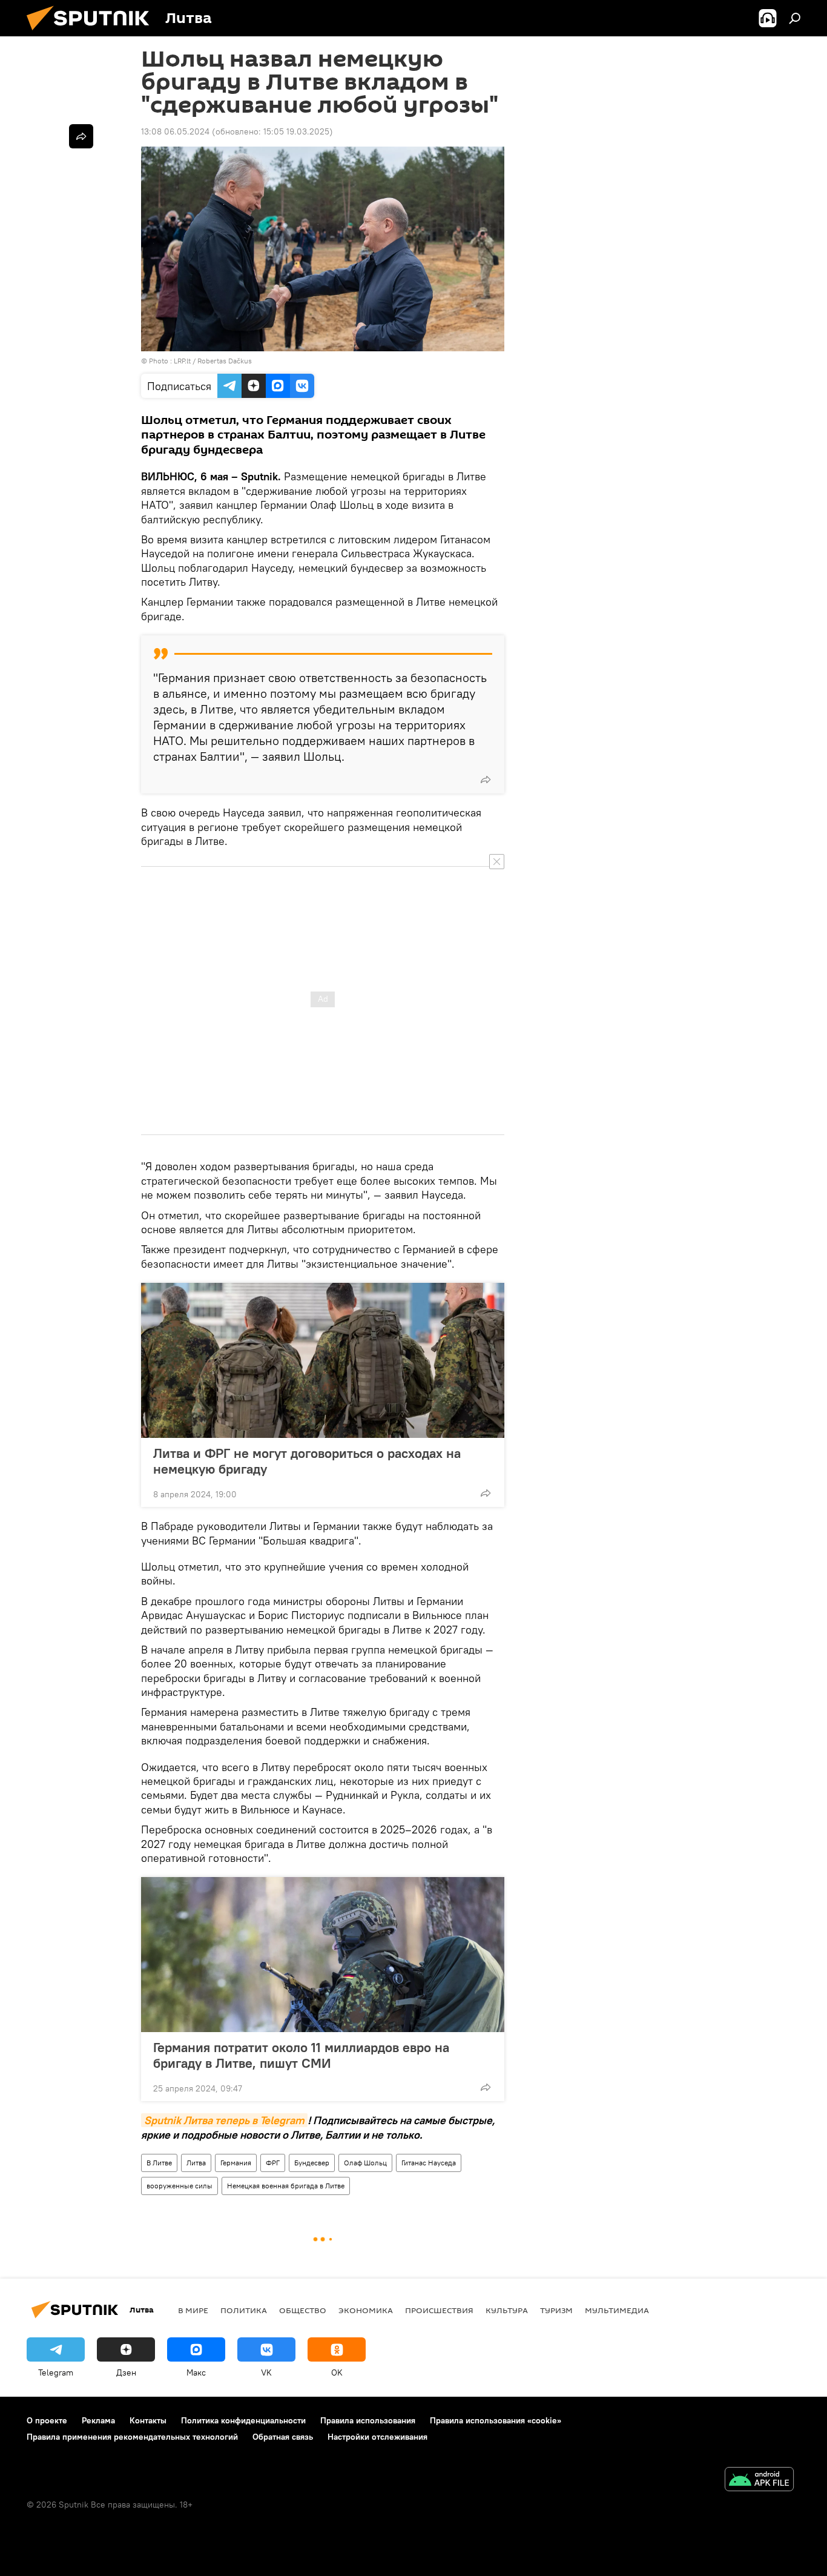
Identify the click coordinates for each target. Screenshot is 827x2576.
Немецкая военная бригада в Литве (286, 2186)
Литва (196, 2163)
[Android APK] (759, 2481)
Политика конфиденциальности (243, 2420)
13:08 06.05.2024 (175, 131)
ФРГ (273, 2163)
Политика (244, 2310)
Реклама (98, 2420)
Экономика (366, 2310)
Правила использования (368, 2420)
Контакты (148, 2420)
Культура (507, 2310)
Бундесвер (312, 2163)
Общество (303, 2310)
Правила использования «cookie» (496, 2420)
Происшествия (439, 2310)
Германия (236, 2163)
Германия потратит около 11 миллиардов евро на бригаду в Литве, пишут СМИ (301, 2055)
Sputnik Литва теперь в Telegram (224, 2120)
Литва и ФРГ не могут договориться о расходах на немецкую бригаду (307, 1461)
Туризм (556, 2310)
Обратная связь (283, 2437)
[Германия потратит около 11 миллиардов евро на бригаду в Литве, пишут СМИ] (323, 1955)
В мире (193, 2310)
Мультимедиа (617, 2310)
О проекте (47, 2420)
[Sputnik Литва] (93, 33)
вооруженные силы (180, 2186)
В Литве (159, 2163)
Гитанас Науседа (429, 2163)
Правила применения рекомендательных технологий (132, 2437)
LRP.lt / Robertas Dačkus (213, 361)
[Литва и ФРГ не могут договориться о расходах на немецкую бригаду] (323, 1360)
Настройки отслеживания (377, 2437)
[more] (486, 780)
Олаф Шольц (365, 2163)
